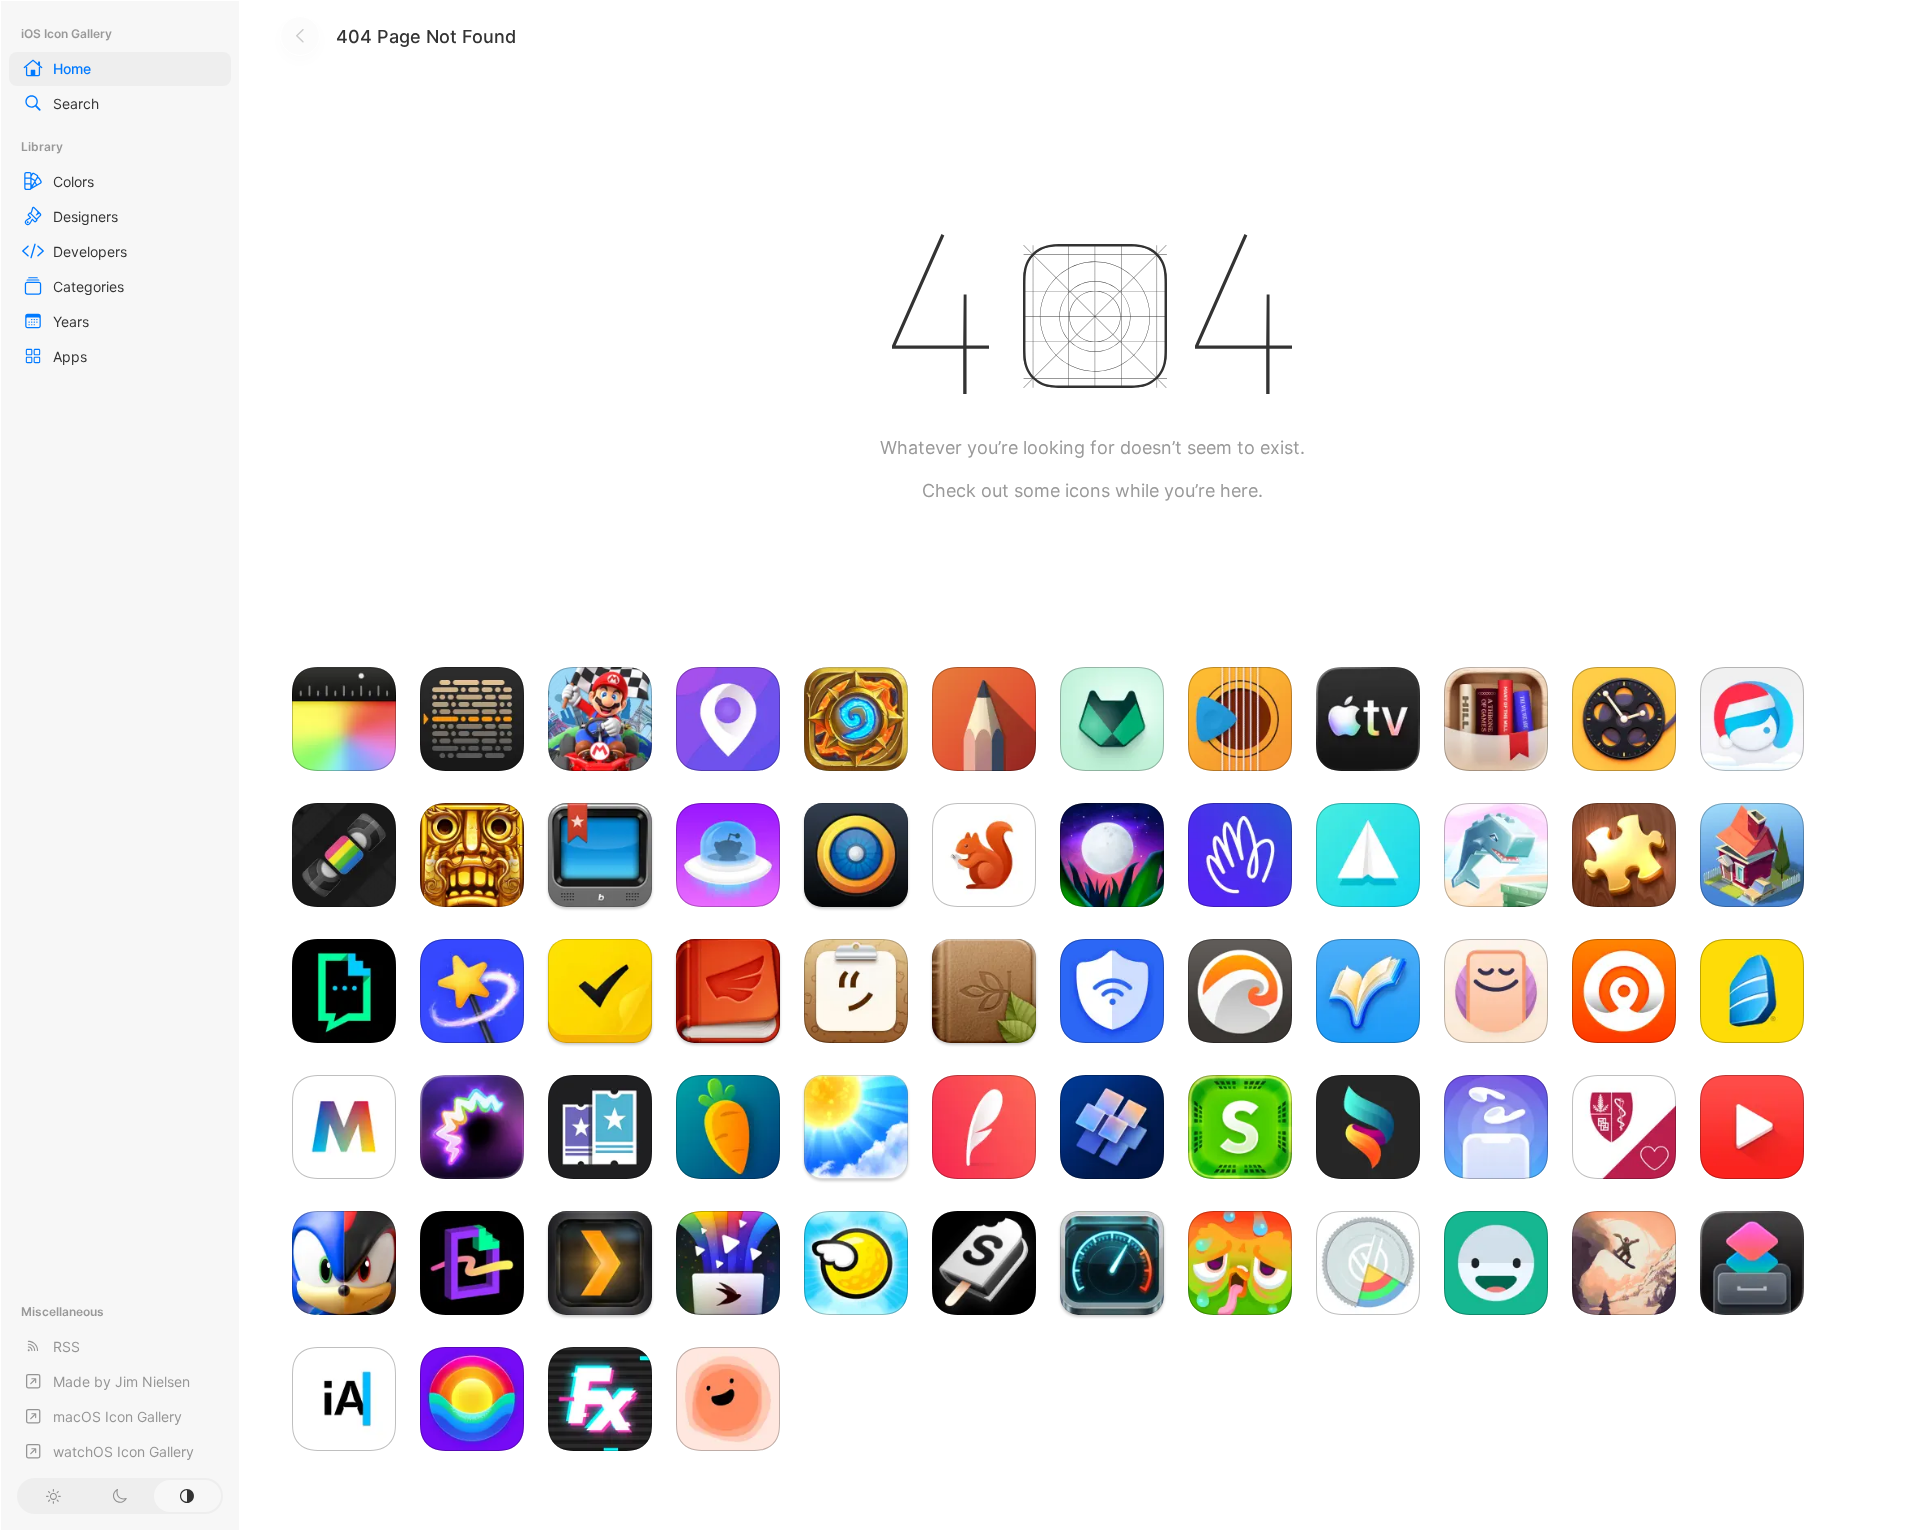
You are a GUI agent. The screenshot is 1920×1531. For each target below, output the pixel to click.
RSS (66, 1346)
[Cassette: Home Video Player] (344, 855)
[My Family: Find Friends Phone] (728, 719)
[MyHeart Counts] (1624, 1127)
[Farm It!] (728, 1127)
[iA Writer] (344, 1399)
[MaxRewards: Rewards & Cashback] (1112, 719)
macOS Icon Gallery (117, 1416)
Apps (70, 356)
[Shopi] (1240, 1127)
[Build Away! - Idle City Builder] (1752, 855)
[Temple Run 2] (472, 855)
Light (52, 1496)
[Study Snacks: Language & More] (984, 1263)
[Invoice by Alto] (1368, 855)
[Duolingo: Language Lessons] (1240, 1263)
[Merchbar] (344, 1127)
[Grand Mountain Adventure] (1624, 1263)
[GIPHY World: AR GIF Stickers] (472, 1263)
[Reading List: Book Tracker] (1368, 991)
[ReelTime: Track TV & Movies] (1624, 719)
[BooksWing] (728, 991)
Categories (88, 286)
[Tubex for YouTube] (1752, 1127)
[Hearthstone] (856, 719)
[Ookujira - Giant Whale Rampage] (1496, 855)
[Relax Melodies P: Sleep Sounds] (1112, 855)
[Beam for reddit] (728, 855)
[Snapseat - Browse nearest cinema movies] (600, 1127)
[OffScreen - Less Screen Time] (1496, 991)
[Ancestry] (984, 991)
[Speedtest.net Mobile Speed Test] (1112, 1263)
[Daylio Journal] (1496, 1263)
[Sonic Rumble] (344, 1263)
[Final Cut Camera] (344, 719)
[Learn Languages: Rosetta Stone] (1752, 991)
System (187, 1496)
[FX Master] (600, 1399)
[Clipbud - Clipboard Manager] (856, 991)
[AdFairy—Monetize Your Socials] (472, 991)
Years (71, 321)
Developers (90, 251)
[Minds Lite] (600, 991)
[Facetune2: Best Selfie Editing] (1752, 719)
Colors (73, 181)
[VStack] (728, 1263)
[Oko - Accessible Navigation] (1624, 991)
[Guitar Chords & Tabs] (1240, 719)
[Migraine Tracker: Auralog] (472, 1127)
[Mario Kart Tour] (600, 719)
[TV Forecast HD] (600, 855)
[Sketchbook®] (984, 719)
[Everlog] (984, 1127)
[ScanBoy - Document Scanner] (728, 1399)
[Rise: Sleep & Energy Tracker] (472, 1399)
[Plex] (600, 1263)
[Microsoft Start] (1112, 1127)
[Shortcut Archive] (1752, 1263)
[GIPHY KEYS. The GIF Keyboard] (344, 991)
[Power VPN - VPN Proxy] (1112, 991)
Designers (85, 216)
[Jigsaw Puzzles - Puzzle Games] (1624, 855)
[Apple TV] (1368, 719)
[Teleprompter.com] (472, 719)
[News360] (856, 855)
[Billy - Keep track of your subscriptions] (984, 855)
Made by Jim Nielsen (121, 1381)
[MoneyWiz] (1368, 1263)
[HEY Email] (1240, 855)
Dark (119, 1496)
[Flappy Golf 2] (856, 1263)
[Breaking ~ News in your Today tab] (1240, 991)
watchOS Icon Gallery (123, 1451)
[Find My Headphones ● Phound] (1496, 1127)
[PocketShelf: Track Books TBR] (1496, 719)
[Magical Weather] (856, 1127)
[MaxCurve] (1368, 1127)
